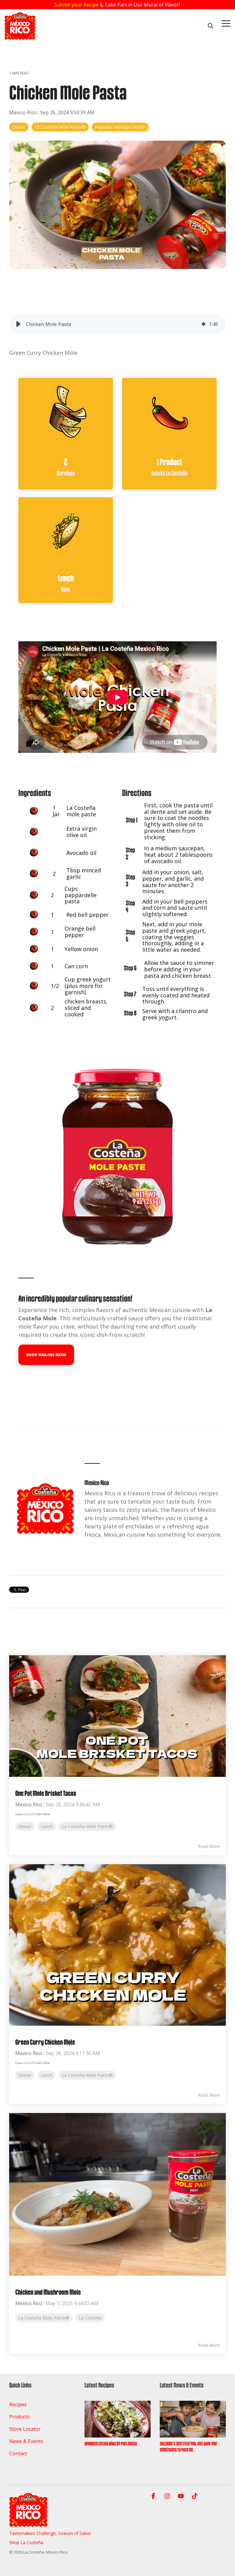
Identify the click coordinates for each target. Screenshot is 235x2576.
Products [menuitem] (19, 2417)
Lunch (47, 1826)
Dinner (19, 127)
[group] (117, 324)
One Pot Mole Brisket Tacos (46, 1793)
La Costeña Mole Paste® (60, 127)
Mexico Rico (24, 112)
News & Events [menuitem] (26, 2441)
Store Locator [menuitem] (25, 2429)
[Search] (211, 26)
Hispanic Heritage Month (120, 127)
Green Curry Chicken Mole (45, 2042)
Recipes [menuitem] (18, 2404)
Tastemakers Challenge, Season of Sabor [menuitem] (50, 2533)
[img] (203, 324)
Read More (209, 1846)
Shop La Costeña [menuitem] (26, 2542)
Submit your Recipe (76, 5)
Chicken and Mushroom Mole (48, 2292)
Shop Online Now (46, 1355)
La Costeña (90, 2318)
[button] (226, 23)
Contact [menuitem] (18, 2453)
